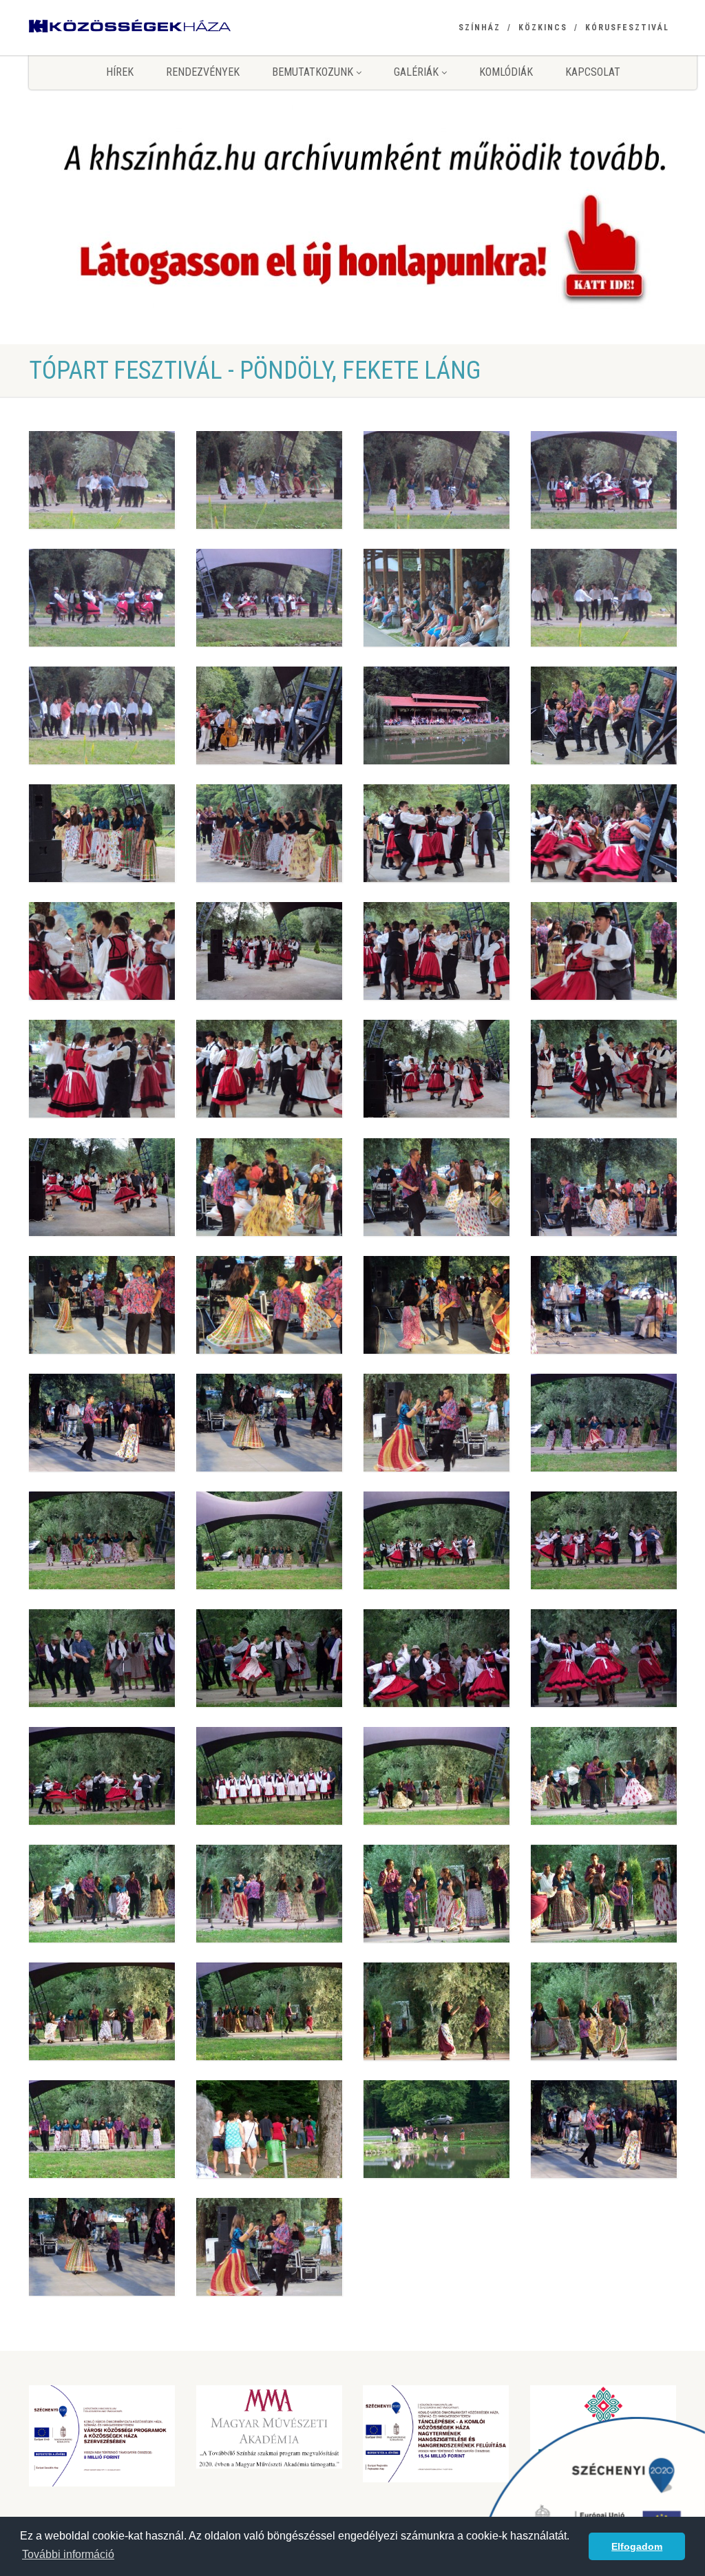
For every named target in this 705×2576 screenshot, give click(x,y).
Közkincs (543, 28)
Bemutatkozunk (314, 72)
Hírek (120, 72)
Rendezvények (203, 72)
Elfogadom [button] (637, 2546)
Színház (480, 28)
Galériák (418, 72)
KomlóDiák (506, 72)
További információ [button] (68, 2554)
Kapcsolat (593, 72)
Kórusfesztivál (627, 28)
